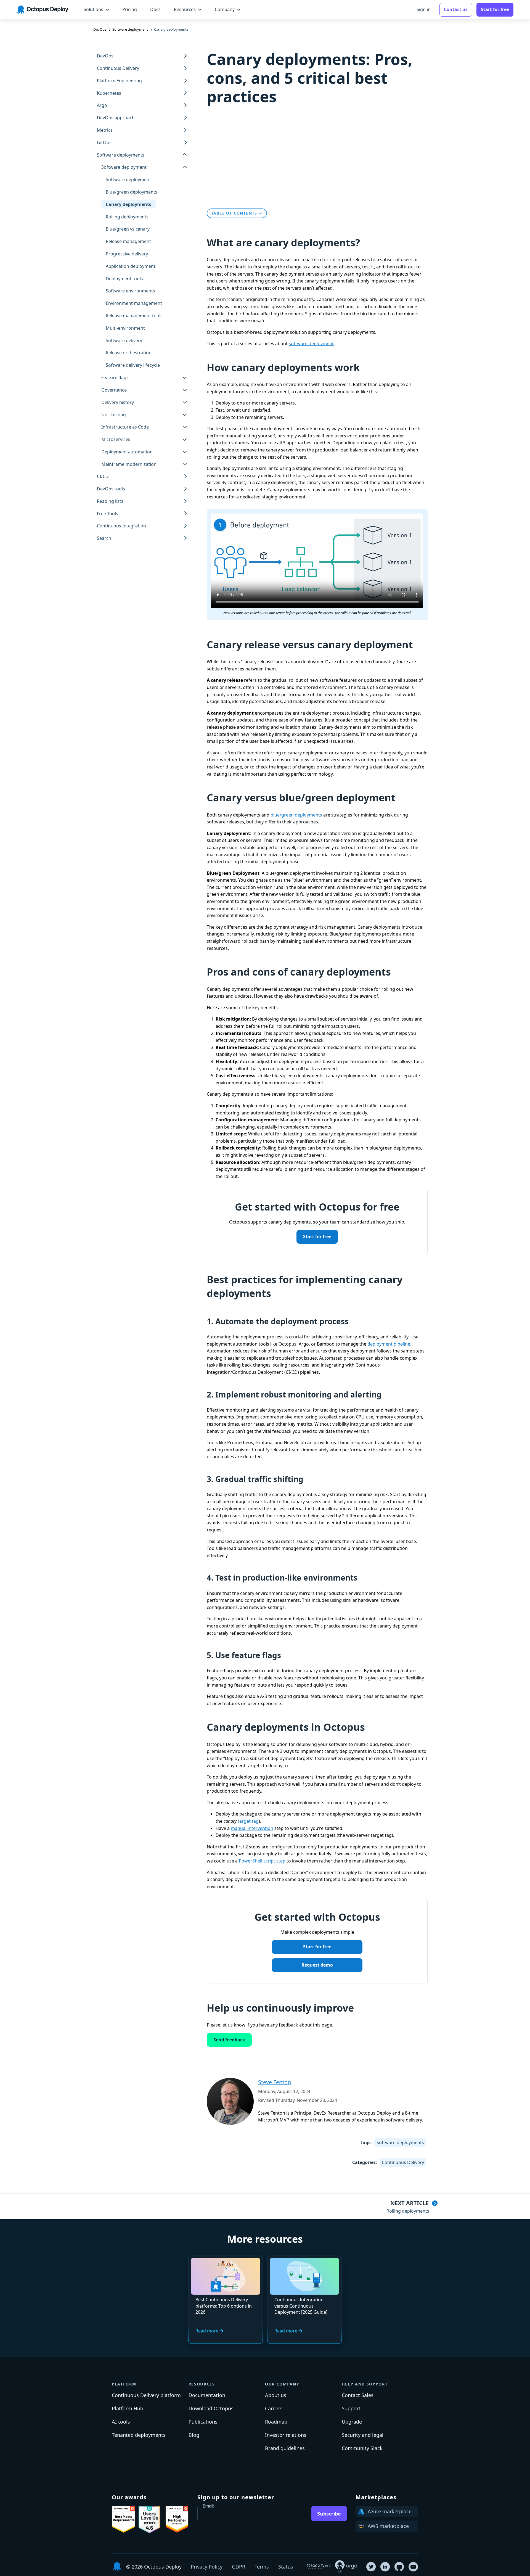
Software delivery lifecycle (133, 365)
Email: (208, 2506)
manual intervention (252, 1828)
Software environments (130, 291)
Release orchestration (129, 353)
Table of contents (234, 213)
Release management (128, 241)
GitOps (104, 142)
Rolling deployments (127, 217)
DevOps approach (116, 118)
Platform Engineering (119, 81)
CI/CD (103, 477)
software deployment (311, 344)
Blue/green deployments (132, 192)
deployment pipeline (389, 1344)
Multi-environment (125, 328)
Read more (207, 2331)
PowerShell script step (262, 1861)
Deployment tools (124, 279)
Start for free (317, 1237)
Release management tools (134, 316)
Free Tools (108, 514)
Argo (102, 105)
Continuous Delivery (118, 68)
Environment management (134, 303)
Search (104, 538)
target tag (248, 1821)
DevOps (105, 56)
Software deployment (128, 179)
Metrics (105, 130)
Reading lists (110, 501)
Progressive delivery (127, 254)
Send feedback (229, 2040)
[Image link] (124, 2519)
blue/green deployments (296, 815)
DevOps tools (111, 489)
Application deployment (131, 266)
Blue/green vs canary (128, 229)
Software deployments (400, 2142)
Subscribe (329, 2514)
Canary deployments (128, 204)
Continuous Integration (121, 526)
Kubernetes (109, 93)
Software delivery (124, 340)
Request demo (317, 1965)
